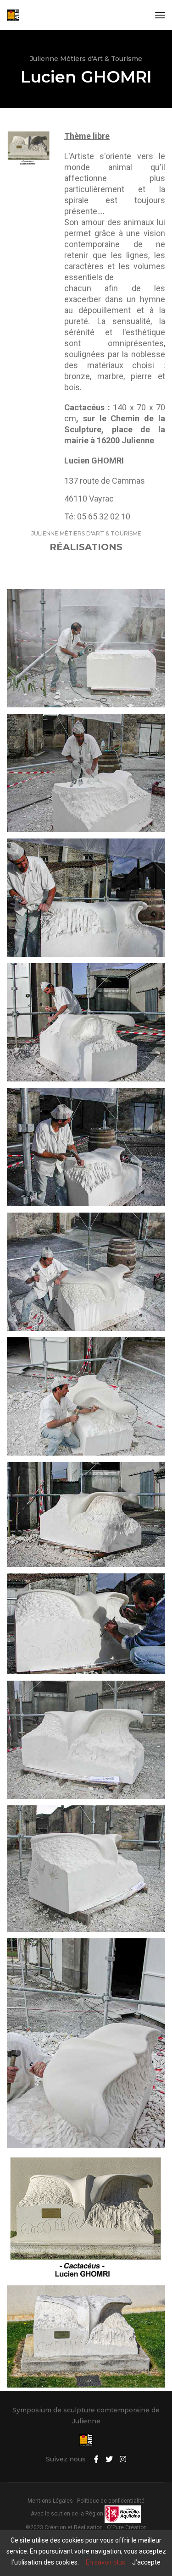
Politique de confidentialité (111, 2501)
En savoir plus (105, 2562)
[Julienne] (13, 15)
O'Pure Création (127, 2527)
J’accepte (146, 2562)
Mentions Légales (50, 2501)
